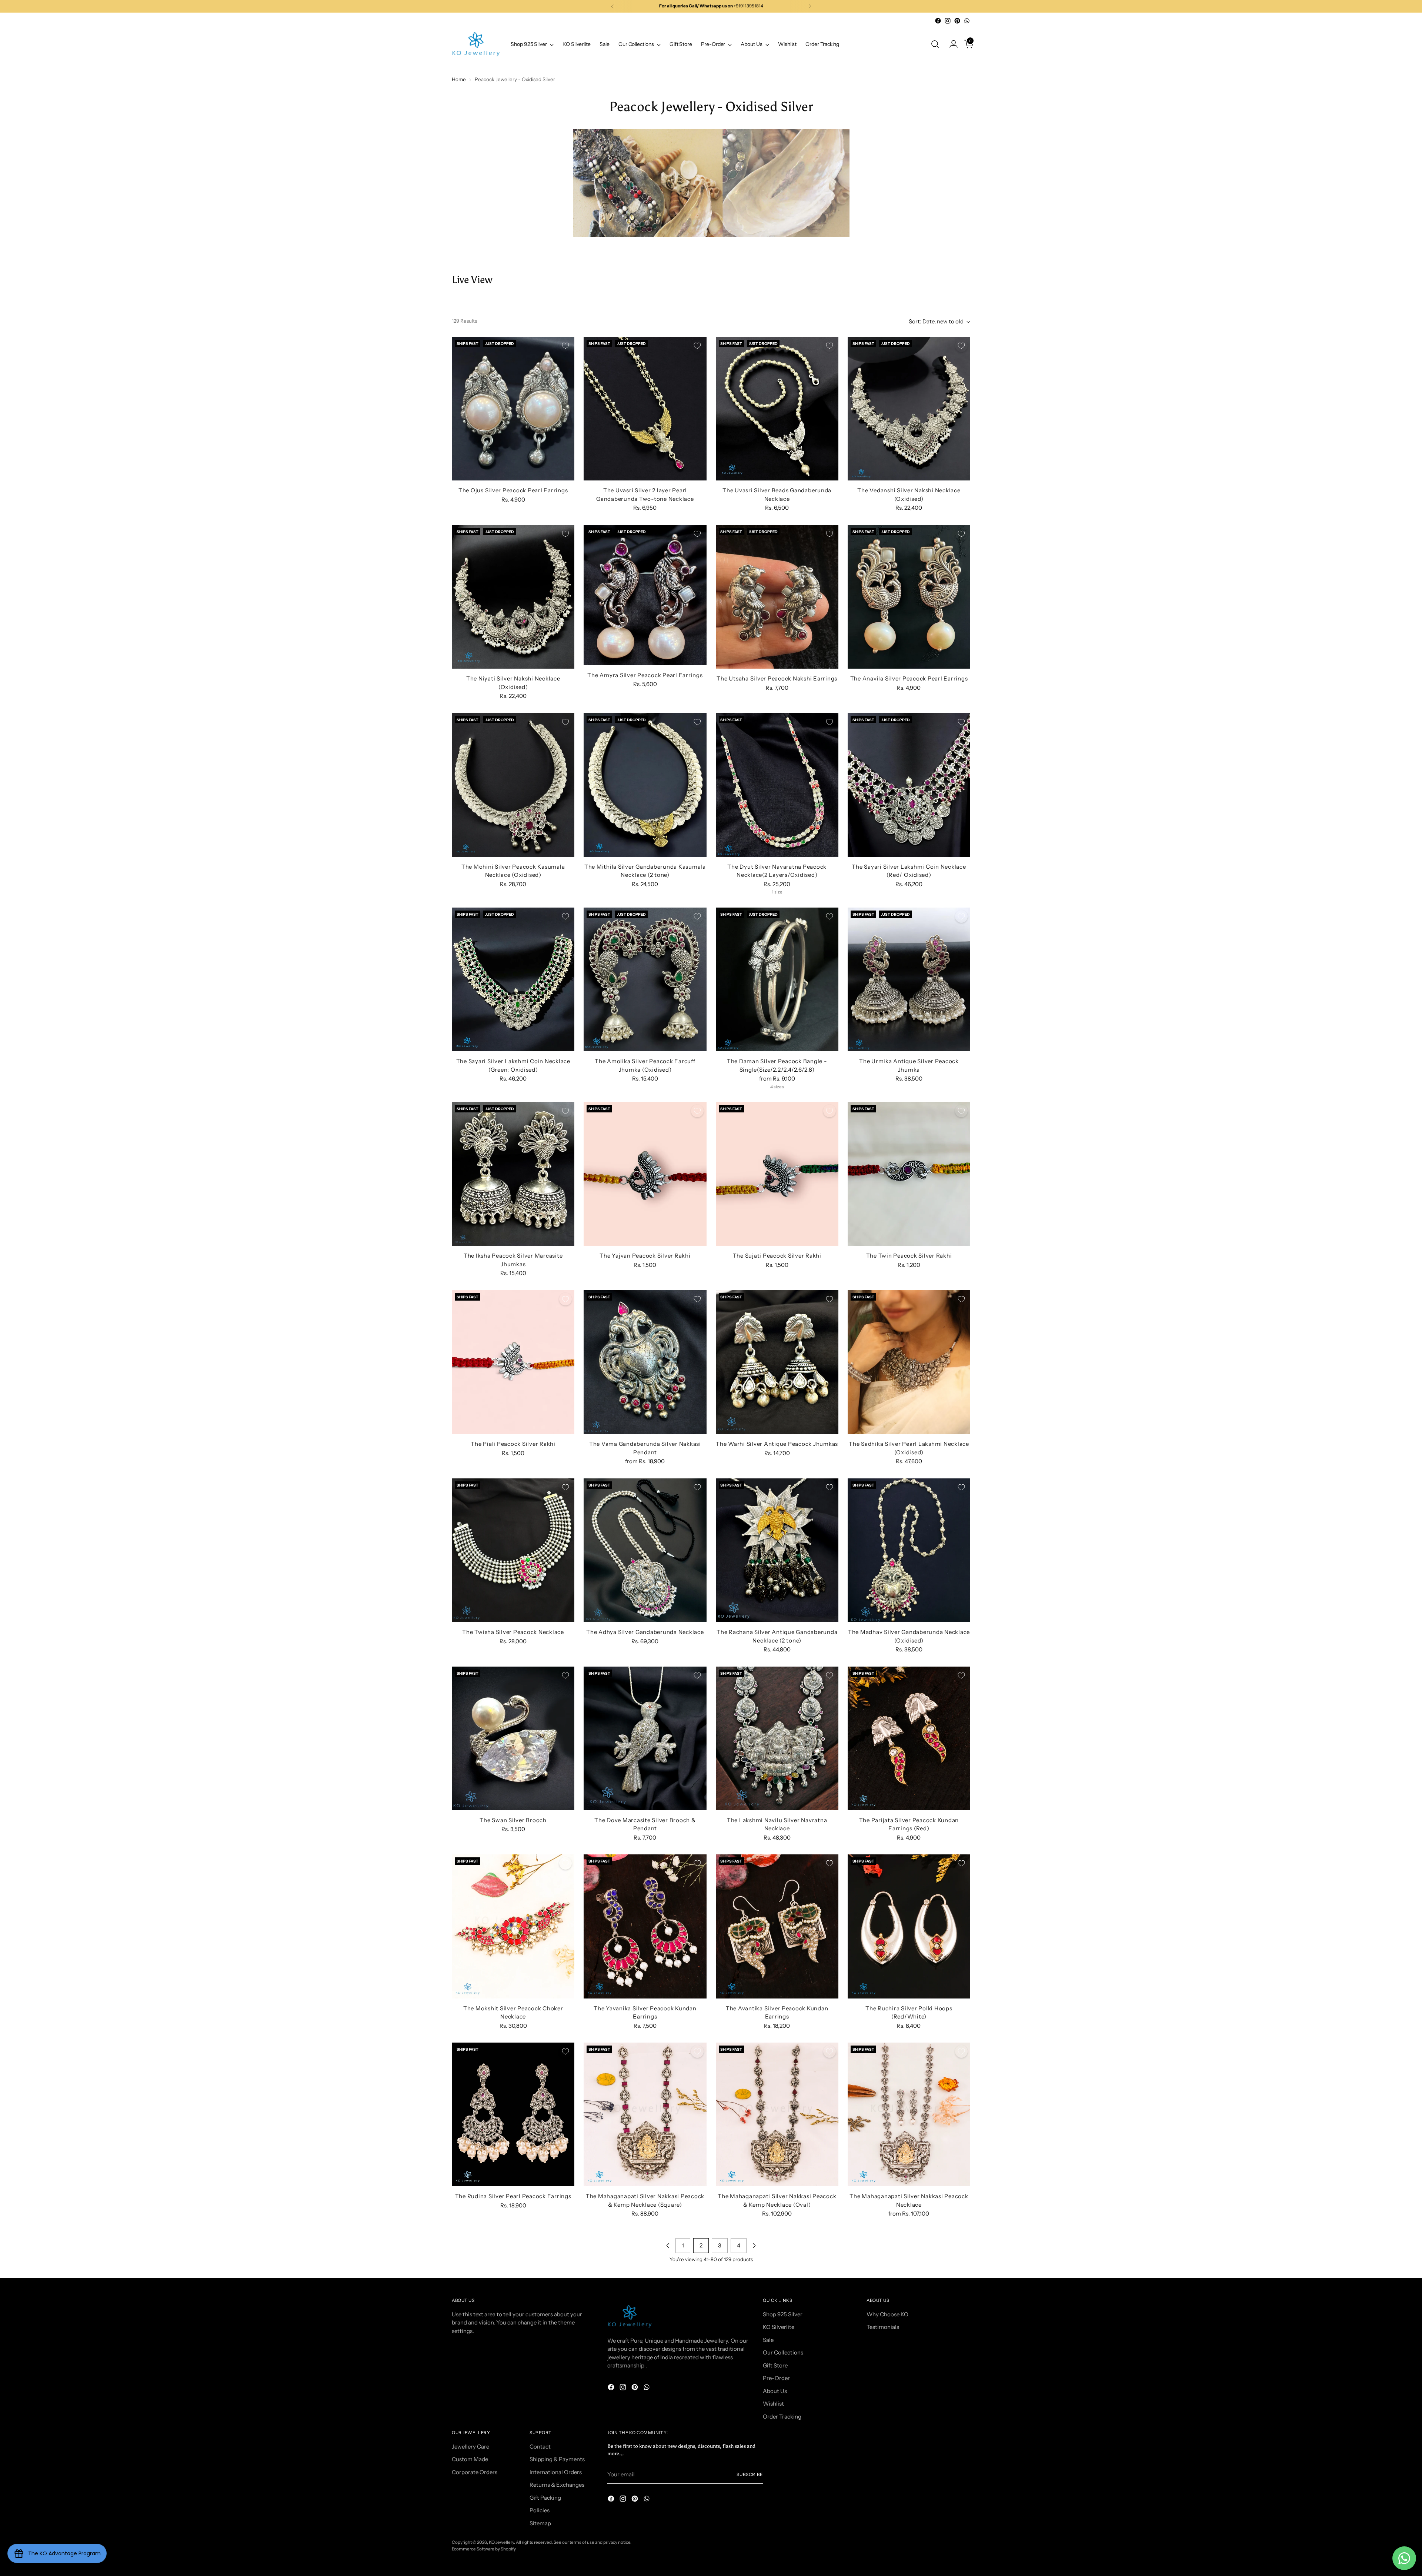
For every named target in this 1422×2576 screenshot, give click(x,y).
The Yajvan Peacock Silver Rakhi (645, 1256)
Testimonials (883, 2327)
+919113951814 (748, 6)
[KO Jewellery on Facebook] (938, 21)
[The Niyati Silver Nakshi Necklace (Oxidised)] (513, 597)
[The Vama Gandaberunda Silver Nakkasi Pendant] (645, 1362)
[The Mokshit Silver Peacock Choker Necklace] (513, 1926)
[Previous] (612, 6)
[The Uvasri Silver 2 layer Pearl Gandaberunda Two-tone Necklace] (645, 409)
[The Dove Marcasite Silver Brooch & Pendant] (645, 1738)
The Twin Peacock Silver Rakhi (909, 1256)
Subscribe (750, 2475)
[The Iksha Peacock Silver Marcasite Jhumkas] (513, 1174)
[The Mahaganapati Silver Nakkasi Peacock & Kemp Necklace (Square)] (645, 2114)
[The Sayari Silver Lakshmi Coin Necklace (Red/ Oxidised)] (909, 785)
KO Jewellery (501, 2542)
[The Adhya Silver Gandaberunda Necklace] (645, 1550)
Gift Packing (545, 2498)
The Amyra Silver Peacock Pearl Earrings (645, 675)
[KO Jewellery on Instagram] (948, 21)
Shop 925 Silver (783, 2314)
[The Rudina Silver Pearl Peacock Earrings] (513, 2114)
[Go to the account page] (951, 44)
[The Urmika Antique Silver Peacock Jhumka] (909, 979)
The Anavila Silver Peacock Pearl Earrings (909, 678)
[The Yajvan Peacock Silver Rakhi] (645, 1174)
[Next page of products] (754, 2246)
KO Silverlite (779, 2327)
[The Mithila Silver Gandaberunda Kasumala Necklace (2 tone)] (645, 785)
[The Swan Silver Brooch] (513, 1738)
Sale (768, 2340)
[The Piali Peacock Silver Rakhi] (513, 1362)
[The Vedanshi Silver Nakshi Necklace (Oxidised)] (909, 409)
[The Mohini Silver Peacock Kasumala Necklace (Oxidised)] (513, 785)
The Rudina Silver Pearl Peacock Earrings (513, 2196)
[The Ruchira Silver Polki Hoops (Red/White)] (909, 1926)
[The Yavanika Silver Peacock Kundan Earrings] (645, 1926)
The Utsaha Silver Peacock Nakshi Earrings (777, 678)
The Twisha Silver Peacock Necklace (513, 1632)
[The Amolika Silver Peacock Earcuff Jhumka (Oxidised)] (645, 979)
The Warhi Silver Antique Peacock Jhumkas (777, 1444)
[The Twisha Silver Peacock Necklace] (513, 1550)
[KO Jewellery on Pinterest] (957, 21)
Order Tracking (782, 2417)
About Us (775, 2391)
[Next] (810, 6)
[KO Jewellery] (476, 44)
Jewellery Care (470, 2447)
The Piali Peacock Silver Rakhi (513, 1444)
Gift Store (775, 2365)
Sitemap (540, 2523)
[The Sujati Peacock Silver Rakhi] (777, 1174)
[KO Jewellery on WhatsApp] (967, 21)
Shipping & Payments (557, 2459)
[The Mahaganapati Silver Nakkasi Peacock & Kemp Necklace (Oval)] (777, 2114)
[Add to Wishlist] (565, 346)
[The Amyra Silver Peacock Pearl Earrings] (645, 595)
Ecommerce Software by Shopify (484, 2549)
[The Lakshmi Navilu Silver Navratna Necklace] (777, 1738)
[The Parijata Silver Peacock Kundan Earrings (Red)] (909, 1738)
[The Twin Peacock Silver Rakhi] (909, 1174)
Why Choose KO (887, 2314)
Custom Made (470, 2459)
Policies (540, 2510)
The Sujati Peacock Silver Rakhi (777, 1256)
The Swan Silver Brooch (513, 1820)
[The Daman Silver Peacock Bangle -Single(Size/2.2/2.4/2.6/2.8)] (777, 979)
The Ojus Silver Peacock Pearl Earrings (513, 490)
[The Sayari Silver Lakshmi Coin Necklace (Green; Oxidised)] (513, 979)
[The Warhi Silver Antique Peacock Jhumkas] (777, 1362)
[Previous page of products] (668, 2246)
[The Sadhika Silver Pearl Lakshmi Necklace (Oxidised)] (909, 1362)
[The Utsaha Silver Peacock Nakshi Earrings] (777, 597)
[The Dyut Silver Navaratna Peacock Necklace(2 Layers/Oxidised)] (777, 785)
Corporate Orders (475, 2472)
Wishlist (773, 2404)
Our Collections (783, 2352)
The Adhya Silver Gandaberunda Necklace (645, 1632)
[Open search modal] (935, 44)
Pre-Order (776, 2378)
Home (459, 79)
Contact (540, 2447)
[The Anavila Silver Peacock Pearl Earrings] (909, 597)
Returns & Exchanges (557, 2485)
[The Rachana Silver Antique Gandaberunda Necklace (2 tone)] (777, 1550)
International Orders (556, 2472)
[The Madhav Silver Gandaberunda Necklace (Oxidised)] (909, 1550)
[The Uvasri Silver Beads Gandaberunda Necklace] (777, 409)
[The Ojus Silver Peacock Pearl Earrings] (513, 409)
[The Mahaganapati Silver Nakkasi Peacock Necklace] (909, 2114)
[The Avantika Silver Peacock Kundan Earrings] (777, 1926)
